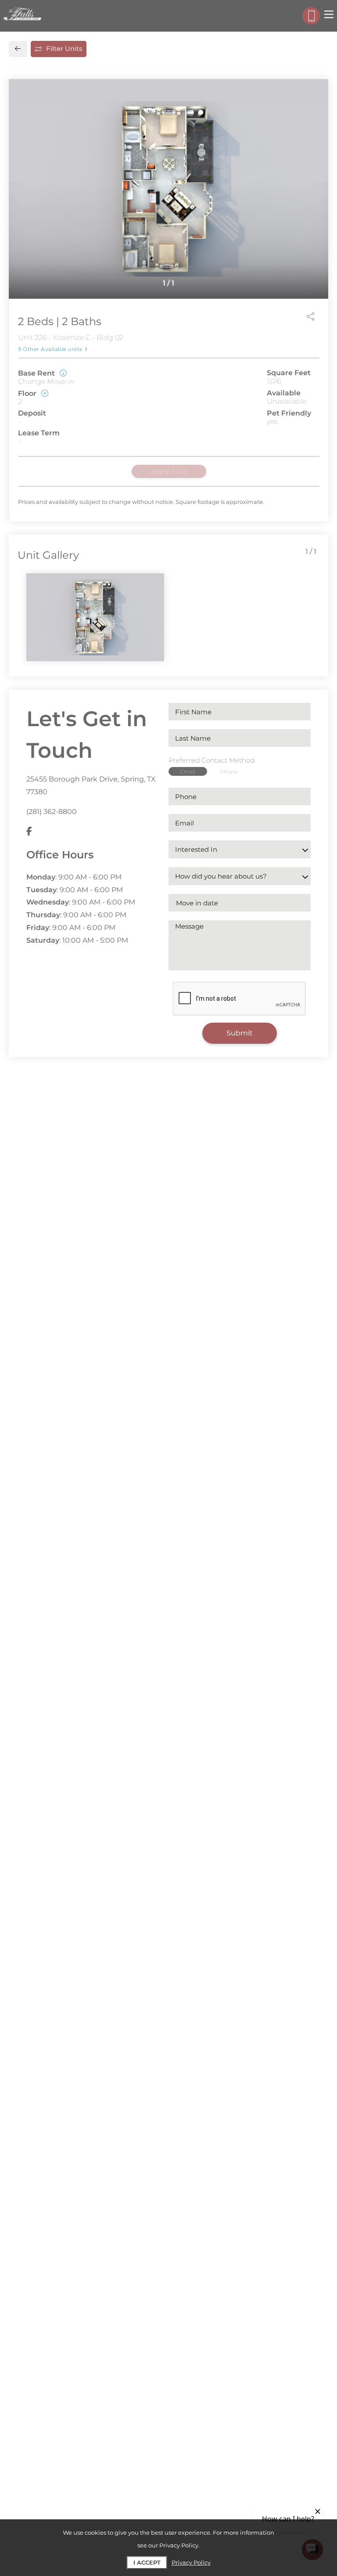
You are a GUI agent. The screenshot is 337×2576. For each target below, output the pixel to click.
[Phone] (311, 16)
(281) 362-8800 (52, 812)
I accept (147, 2562)
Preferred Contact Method (212, 760)
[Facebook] (29, 832)
